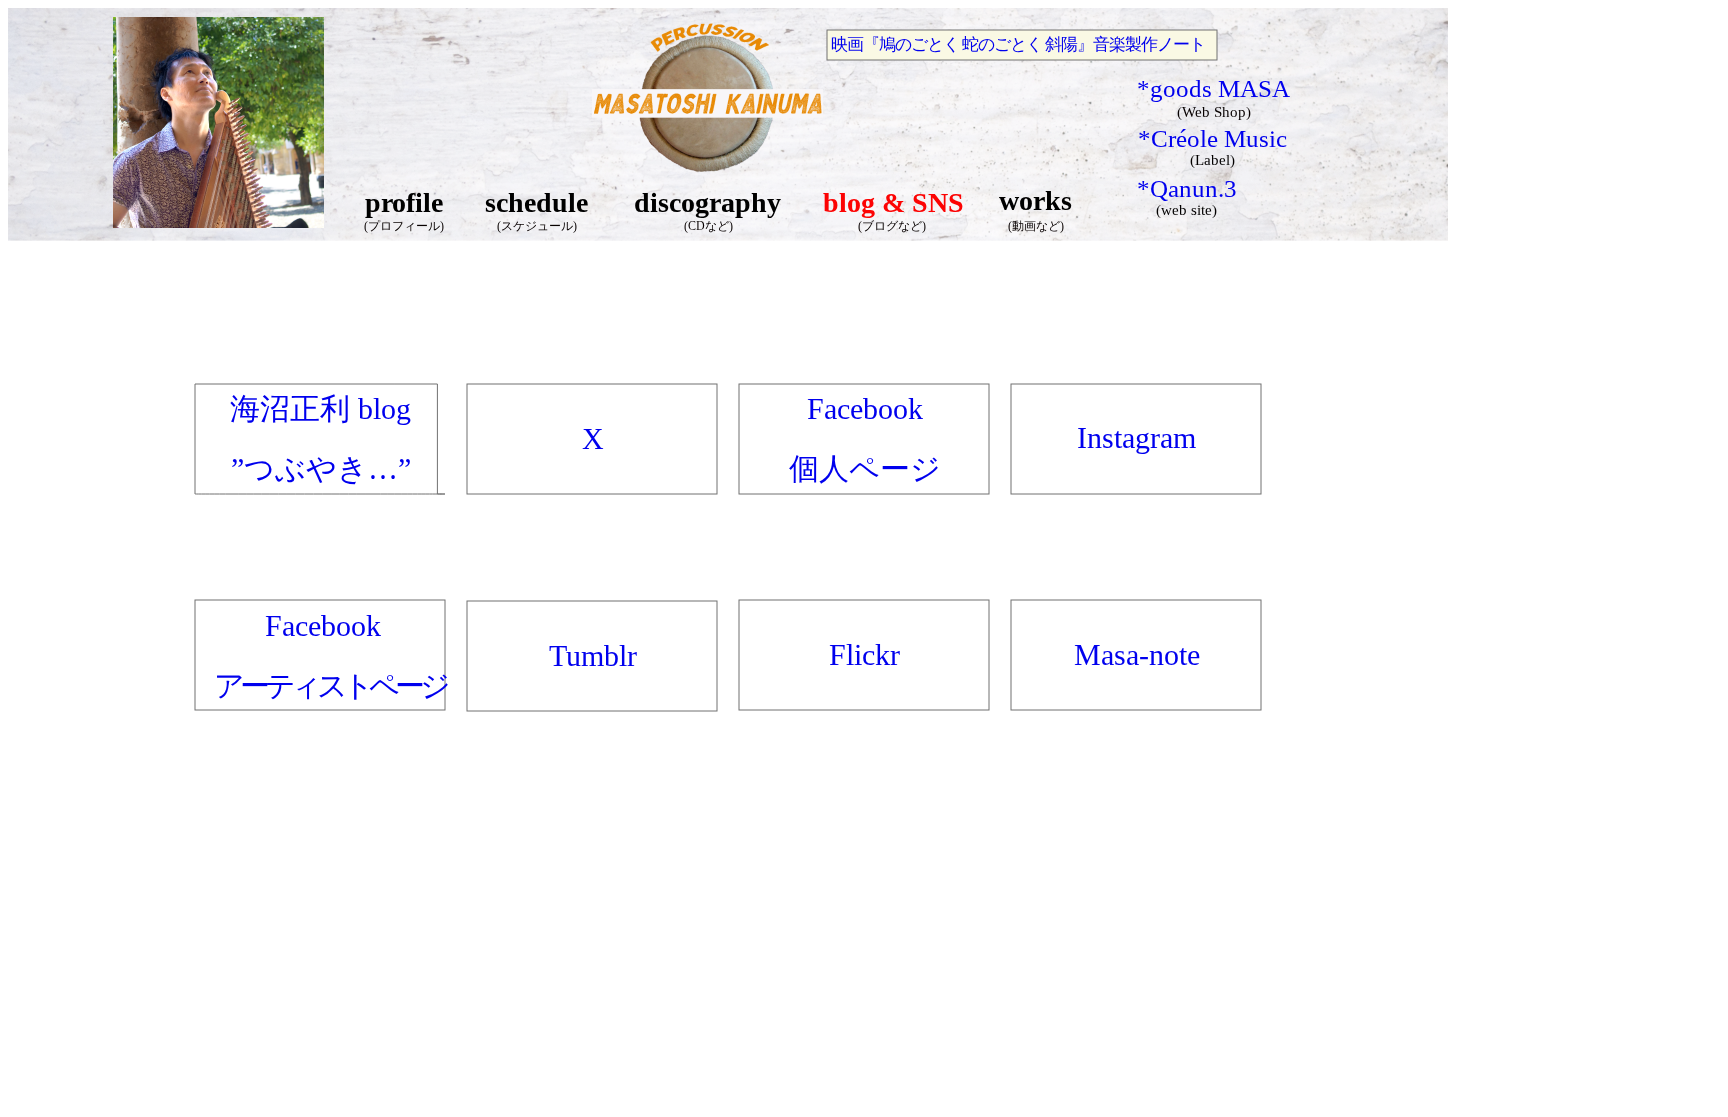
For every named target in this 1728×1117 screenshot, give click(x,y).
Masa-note (1137, 654)
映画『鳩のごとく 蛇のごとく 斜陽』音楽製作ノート (1018, 44)
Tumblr (593, 655)
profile (404, 202)
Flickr (864, 654)
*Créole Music (1212, 138)
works (1035, 200)
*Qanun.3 (1187, 188)
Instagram (1136, 437)
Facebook (323, 625)
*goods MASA (1213, 88)
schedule (536, 202)
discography (707, 202)
